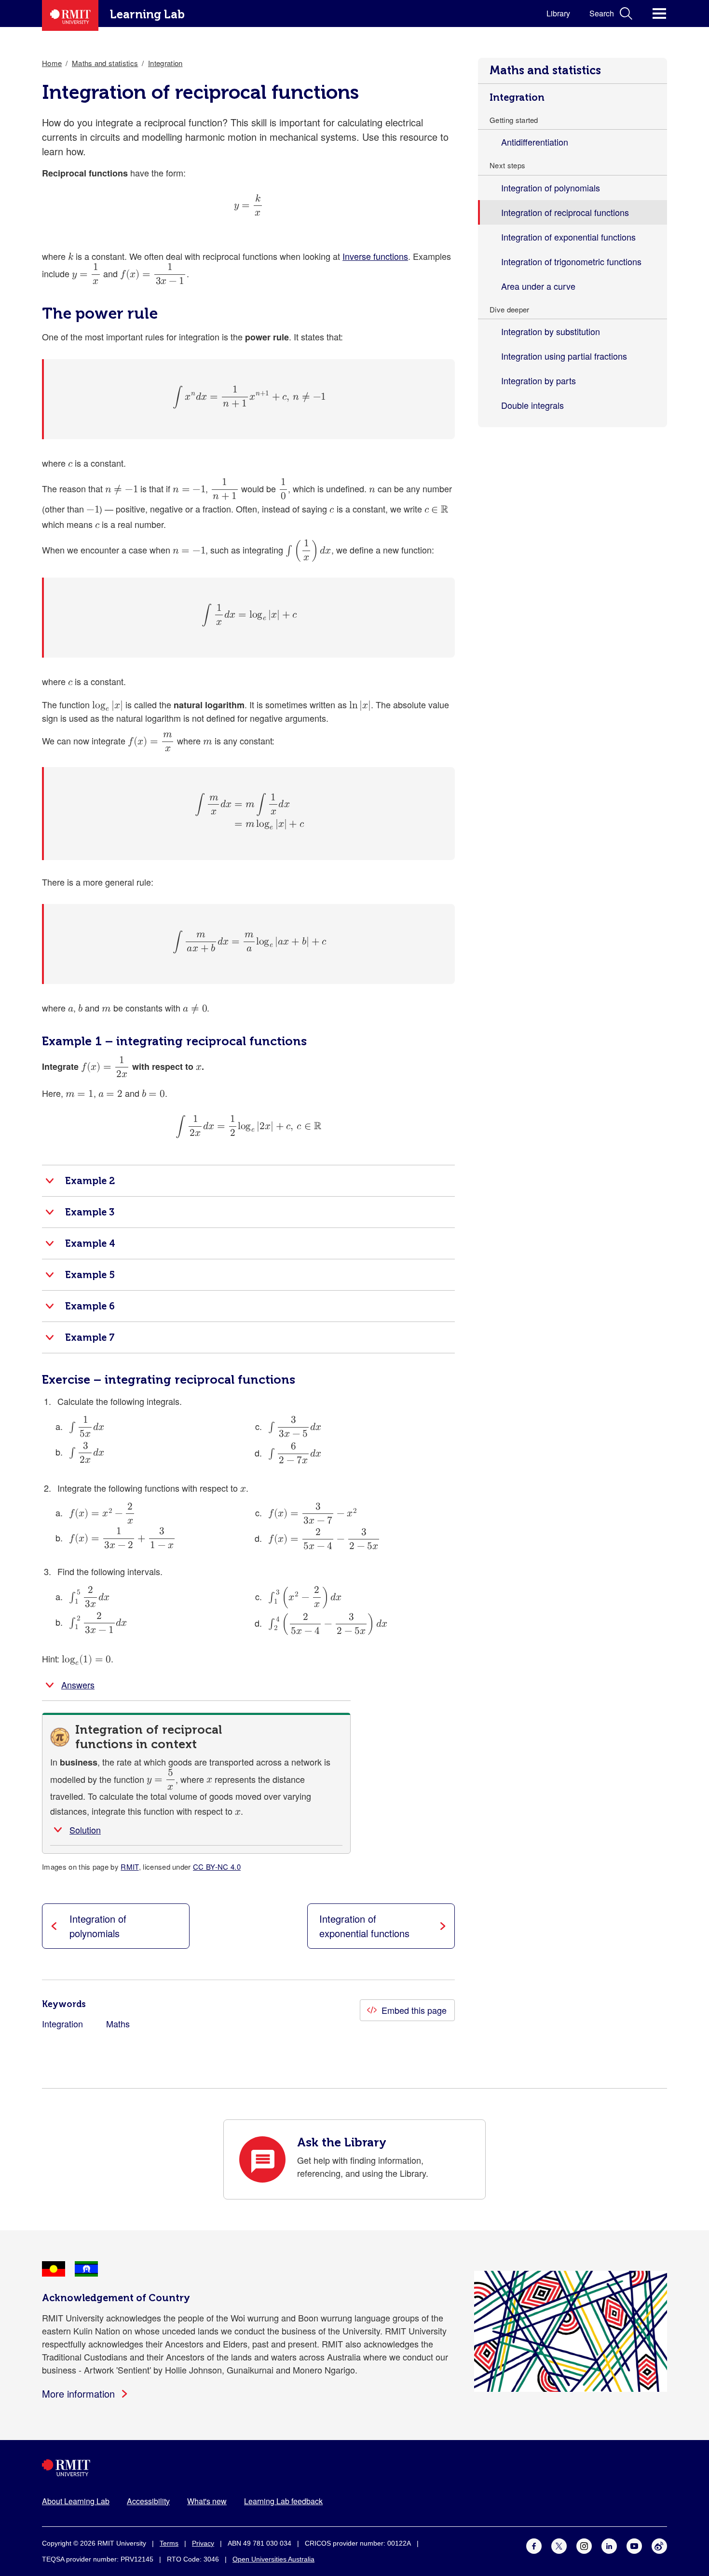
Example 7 (90, 1337)
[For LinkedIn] (609, 2545)
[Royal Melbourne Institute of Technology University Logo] (354, 2468)
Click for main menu (659, 13)
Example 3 (90, 1212)
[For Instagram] (584, 2545)
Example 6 (90, 1306)
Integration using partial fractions (564, 356)
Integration (517, 97)
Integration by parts (539, 380)
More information (78, 2394)
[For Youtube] (634, 2545)
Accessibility (148, 2501)
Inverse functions (375, 256)
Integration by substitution (551, 331)
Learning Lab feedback (283, 2501)
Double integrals (532, 405)
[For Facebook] (534, 2545)
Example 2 (90, 1181)
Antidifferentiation (535, 142)
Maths (118, 2023)
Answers (78, 1685)
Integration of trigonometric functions (571, 261)
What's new (207, 2501)
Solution (85, 1830)
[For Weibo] (659, 2545)
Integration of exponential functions (568, 237)
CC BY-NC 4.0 (217, 1867)
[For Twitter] (559, 2545)
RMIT (130, 1867)
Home (52, 63)
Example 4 (90, 1243)
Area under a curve (538, 286)
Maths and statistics (545, 70)
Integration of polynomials (551, 188)
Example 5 (90, 1275)
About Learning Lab (76, 2501)
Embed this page (414, 2010)
